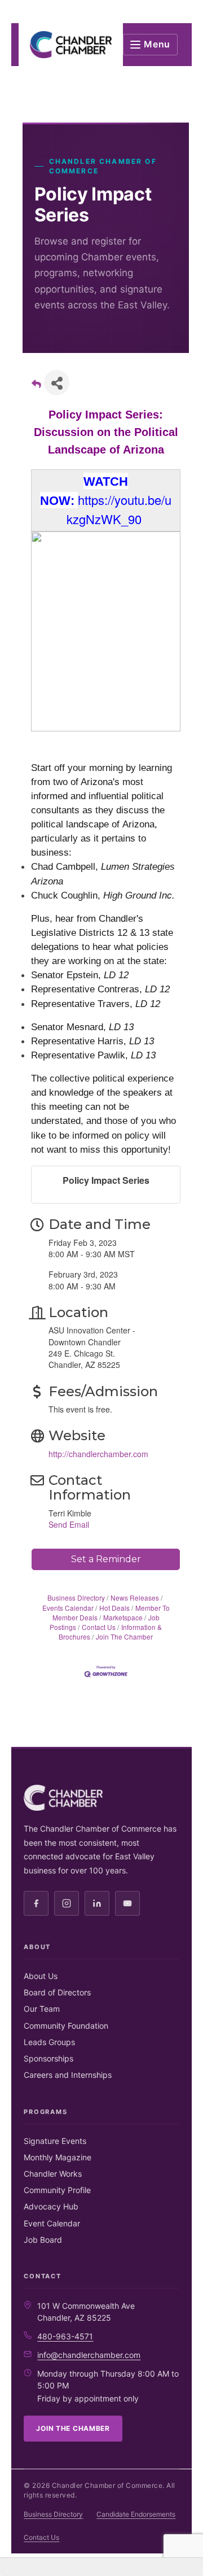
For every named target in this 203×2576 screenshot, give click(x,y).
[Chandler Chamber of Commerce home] (71, 45)
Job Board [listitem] (43, 2240)
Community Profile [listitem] (57, 2190)
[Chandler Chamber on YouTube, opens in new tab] (127, 1903)
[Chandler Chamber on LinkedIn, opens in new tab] (97, 1903)
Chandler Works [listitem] (53, 2174)
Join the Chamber (73, 2428)
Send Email (69, 1524)
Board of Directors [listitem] (57, 1992)
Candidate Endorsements (136, 2514)
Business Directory (76, 1598)
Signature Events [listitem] (55, 2141)
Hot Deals (114, 1608)
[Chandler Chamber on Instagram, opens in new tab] (67, 1903)
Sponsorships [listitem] (48, 2058)
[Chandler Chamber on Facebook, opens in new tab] (36, 1903)
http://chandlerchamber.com (98, 1454)
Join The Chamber (124, 1636)
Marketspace (123, 1617)
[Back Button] (36, 386)
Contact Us (99, 1627)
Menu (157, 44)
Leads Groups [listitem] (49, 2042)
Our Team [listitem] (42, 2009)
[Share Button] (57, 383)
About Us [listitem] (41, 1976)
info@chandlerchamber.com (89, 2355)
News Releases (135, 1598)
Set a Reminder (106, 1559)
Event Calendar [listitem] (52, 2223)
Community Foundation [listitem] (66, 2026)
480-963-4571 (65, 2336)
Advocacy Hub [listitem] (51, 2206)
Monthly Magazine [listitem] (58, 2157)
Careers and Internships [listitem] (68, 2075)
